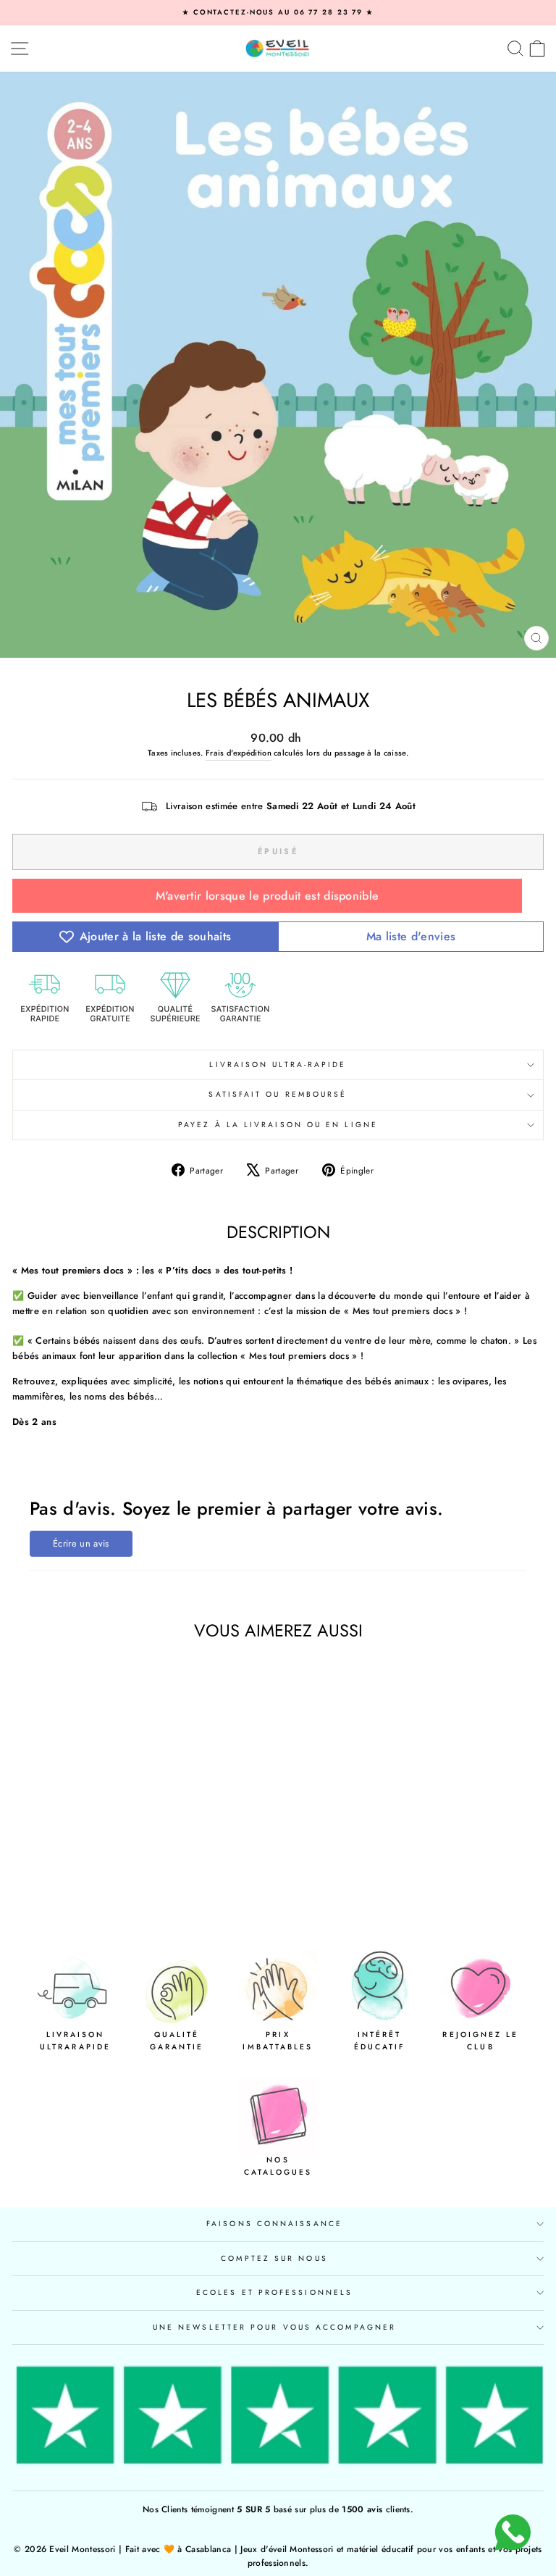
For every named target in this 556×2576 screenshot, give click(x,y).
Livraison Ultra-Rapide (278, 1065)
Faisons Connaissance (274, 2224)
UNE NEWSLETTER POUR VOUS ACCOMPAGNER (274, 2327)
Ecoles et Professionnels (274, 2292)
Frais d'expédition (239, 753)
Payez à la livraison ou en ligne (278, 1125)
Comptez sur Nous (274, 2258)
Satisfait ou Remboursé (278, 1094)
